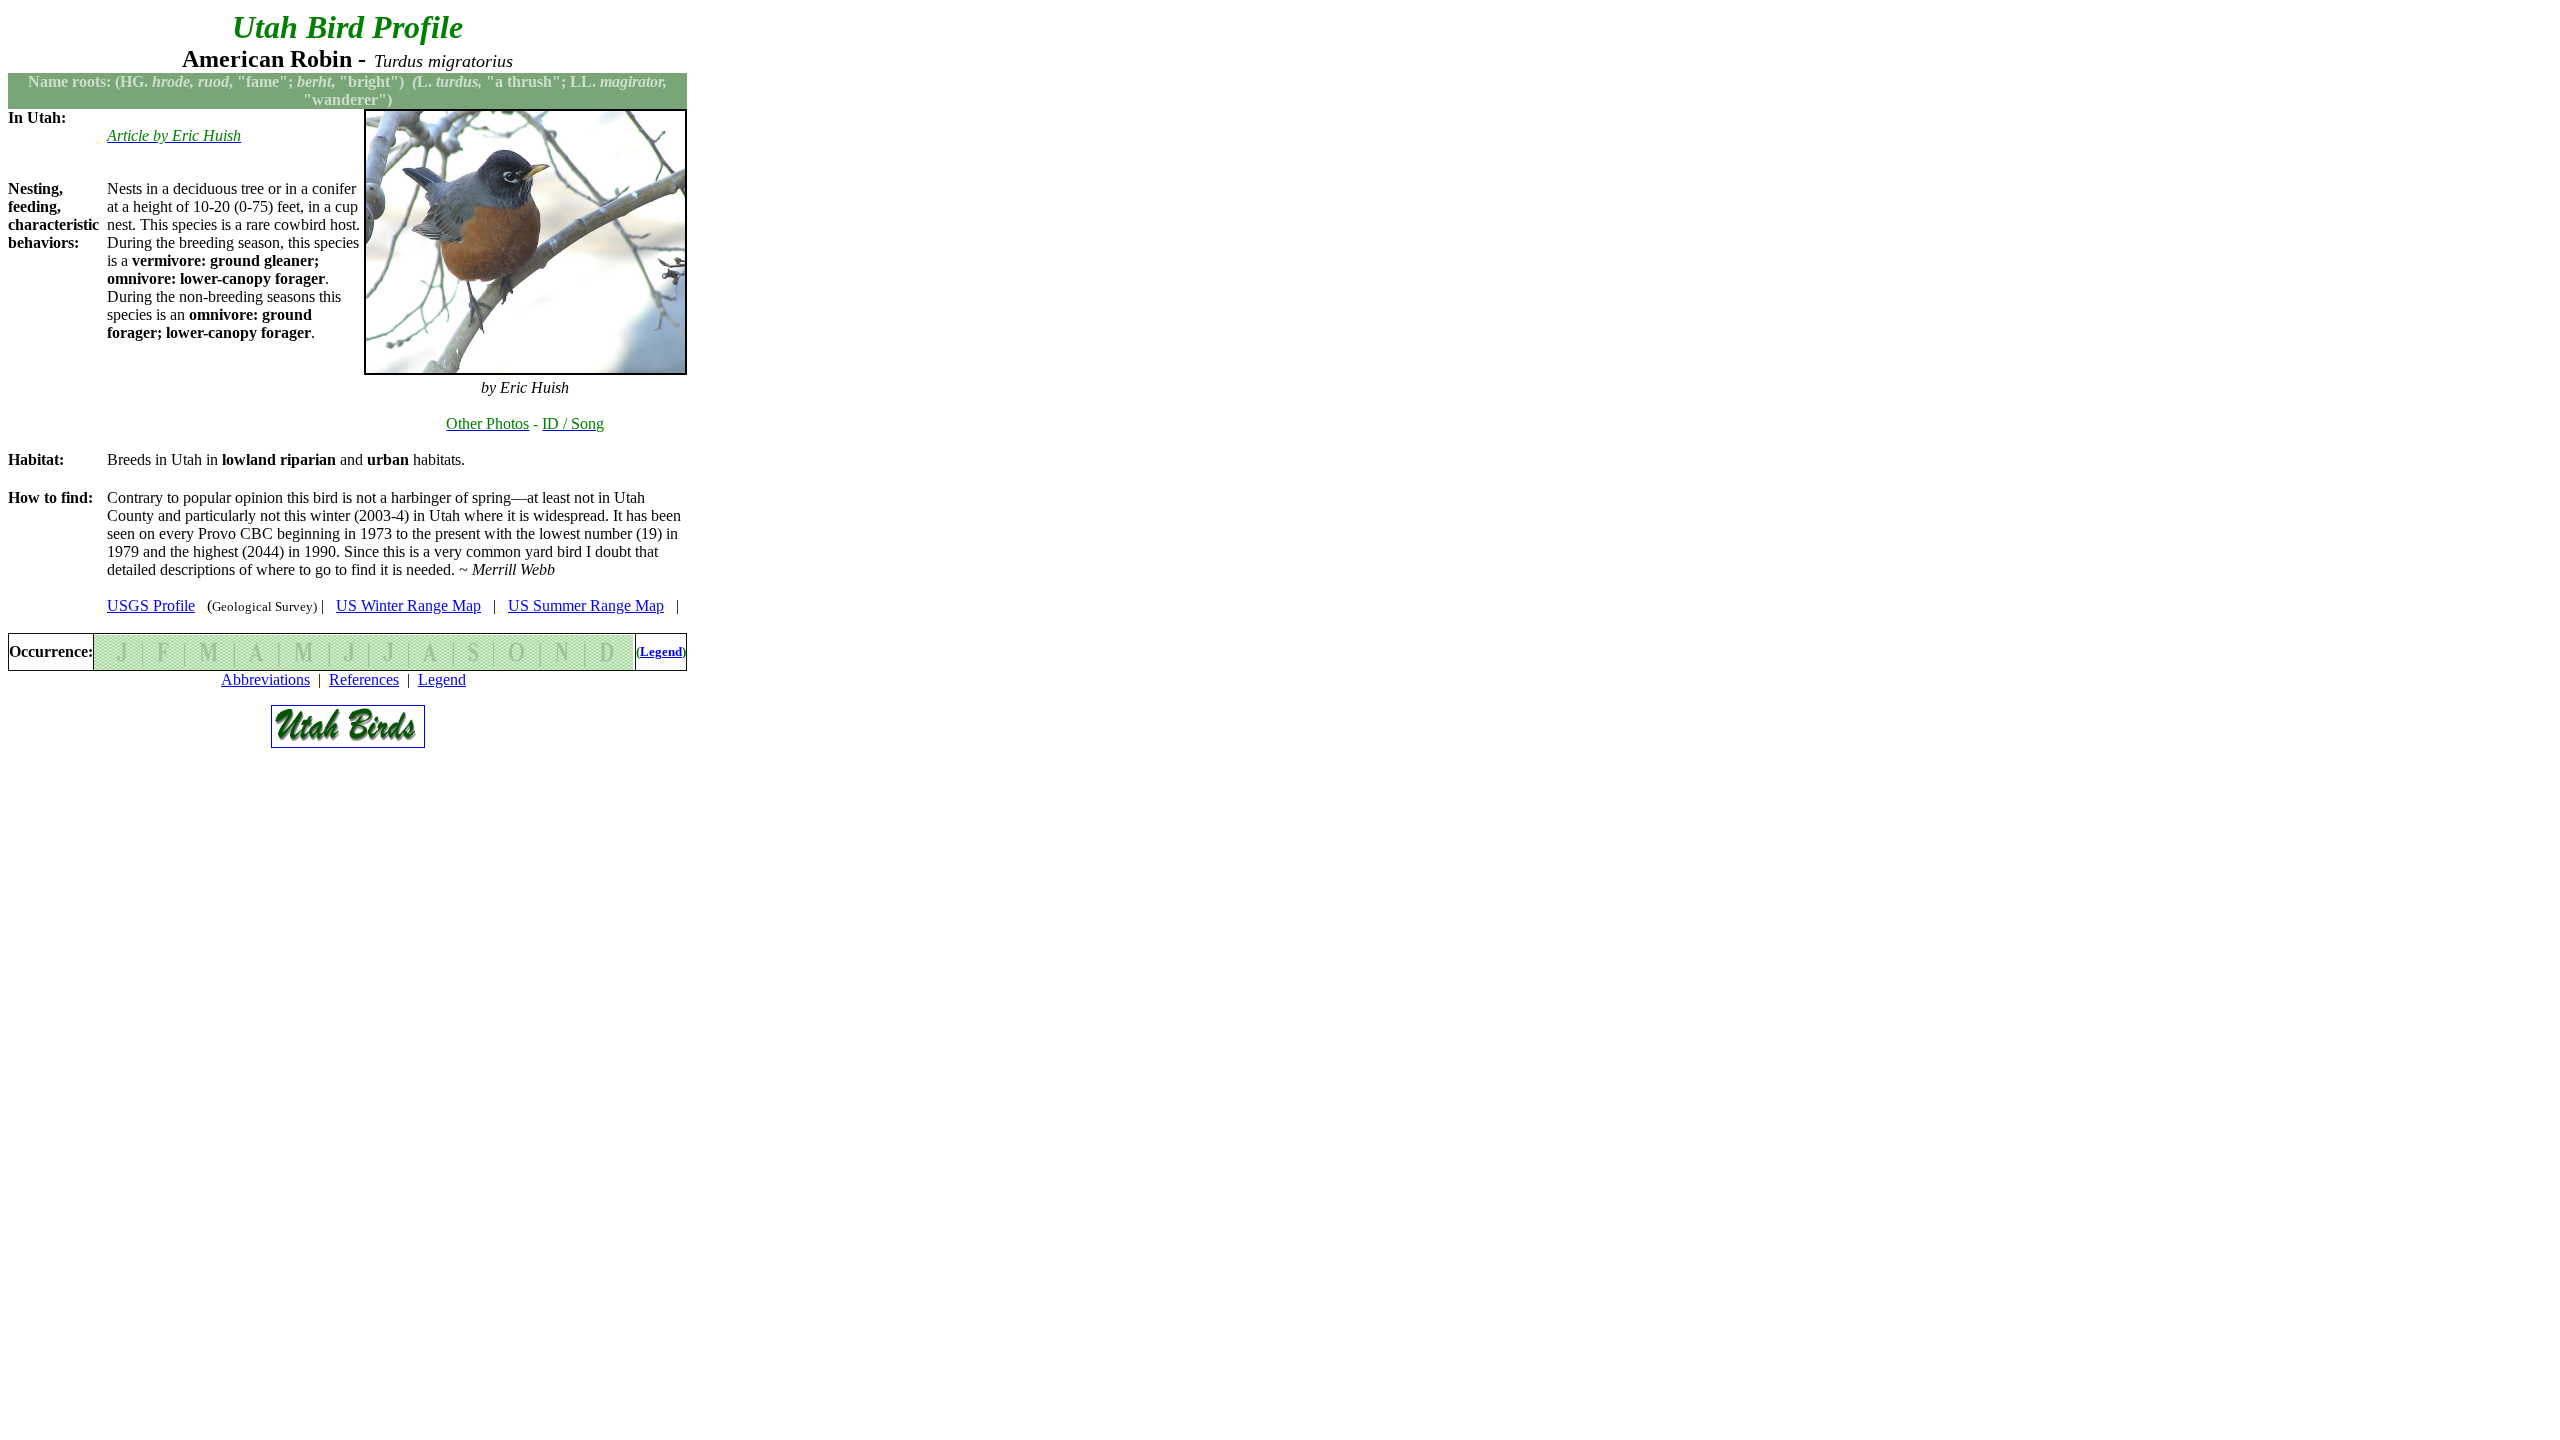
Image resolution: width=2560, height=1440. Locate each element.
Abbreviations (265, 679)
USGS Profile (151, 605)
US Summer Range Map (586, 605)
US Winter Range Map (408, 605)
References (364, 679)
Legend (661, 651)
